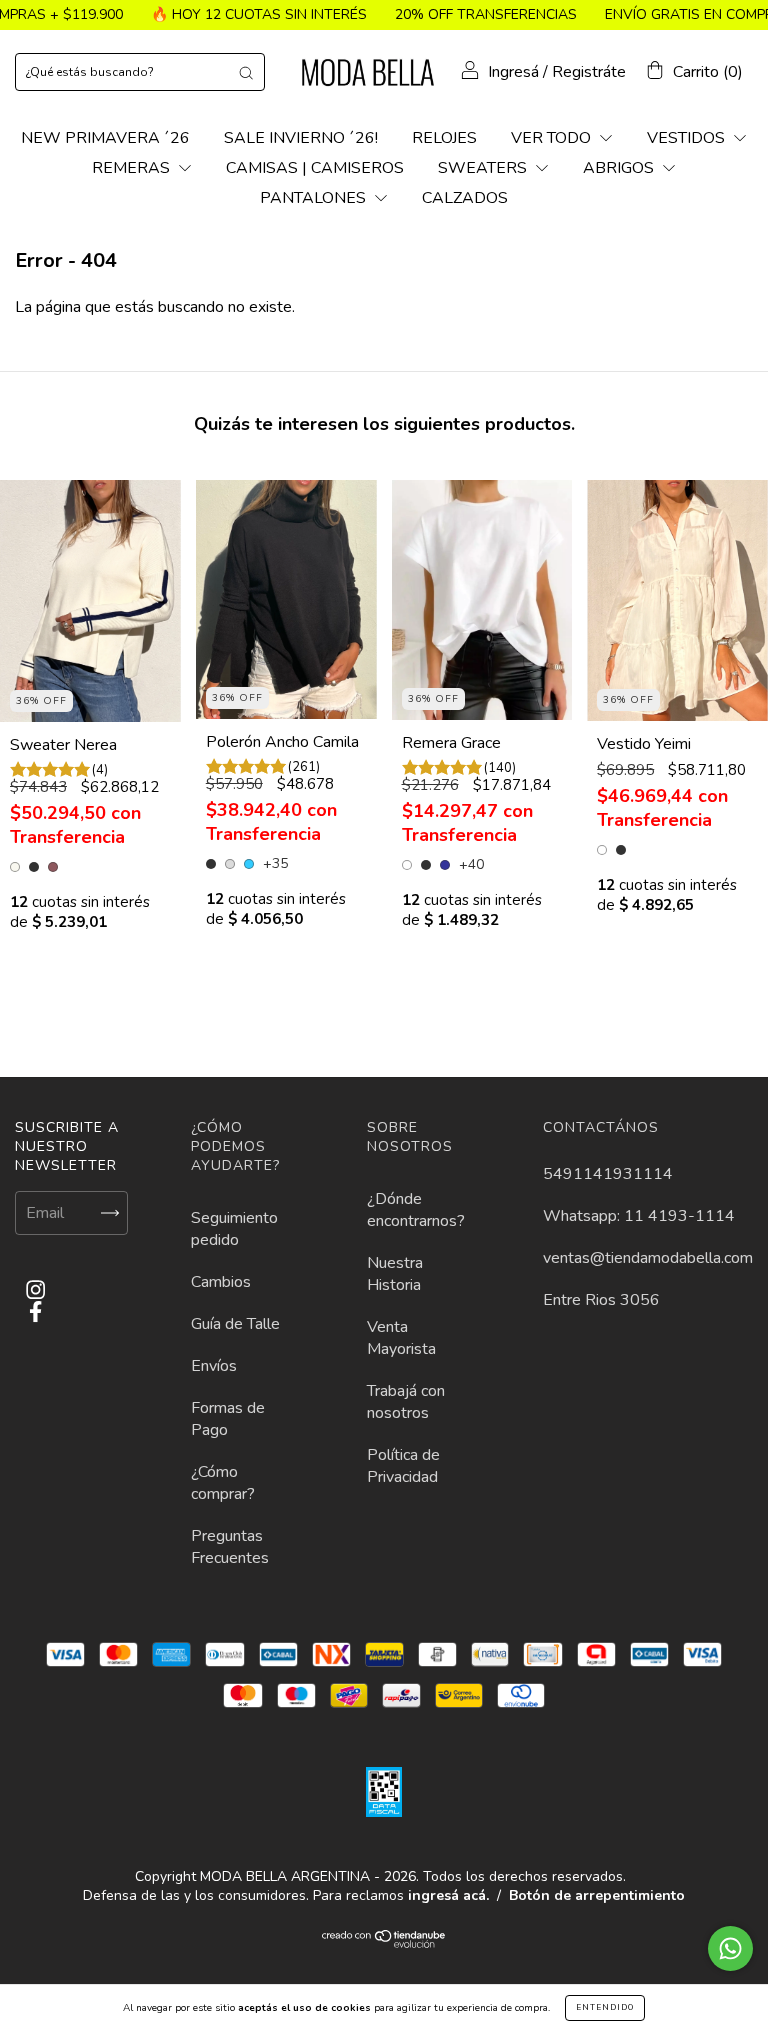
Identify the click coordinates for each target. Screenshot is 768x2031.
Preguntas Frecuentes (230, 1547)
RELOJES (444, 138)
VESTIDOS (688, 138)
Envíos (214, 1366)
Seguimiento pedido (234, 1229)
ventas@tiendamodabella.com (648, 1258)
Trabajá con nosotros (406, 1402)
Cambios (221, 1282)
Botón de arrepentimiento (597, 1895)
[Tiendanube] (384, 1943)
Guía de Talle (235, 1324)
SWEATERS (484, 168)
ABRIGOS (620, 168)
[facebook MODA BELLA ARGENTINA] (35, 1313)
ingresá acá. (448, 1895)
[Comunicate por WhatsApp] (730, 1948)
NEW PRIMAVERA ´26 (105, 138)
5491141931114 (608, 1174)
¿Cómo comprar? (223, 1483)
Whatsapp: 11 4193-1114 (639, 1216)
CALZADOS (465, 198)
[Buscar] (246, 72)
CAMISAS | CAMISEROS (315, 168)
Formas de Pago (228, 1419)
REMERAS (133, 168)
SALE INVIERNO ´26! (301, 138)
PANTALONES (315, 198)
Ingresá (513, 72)
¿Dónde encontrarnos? (416, 1210)
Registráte (589, 72)
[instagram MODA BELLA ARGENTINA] (35, 1290)
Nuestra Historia (395, 1274)
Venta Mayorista (401, 1338)
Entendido (605, 2007)
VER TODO (553, 138)
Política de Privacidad (403, 1466)
